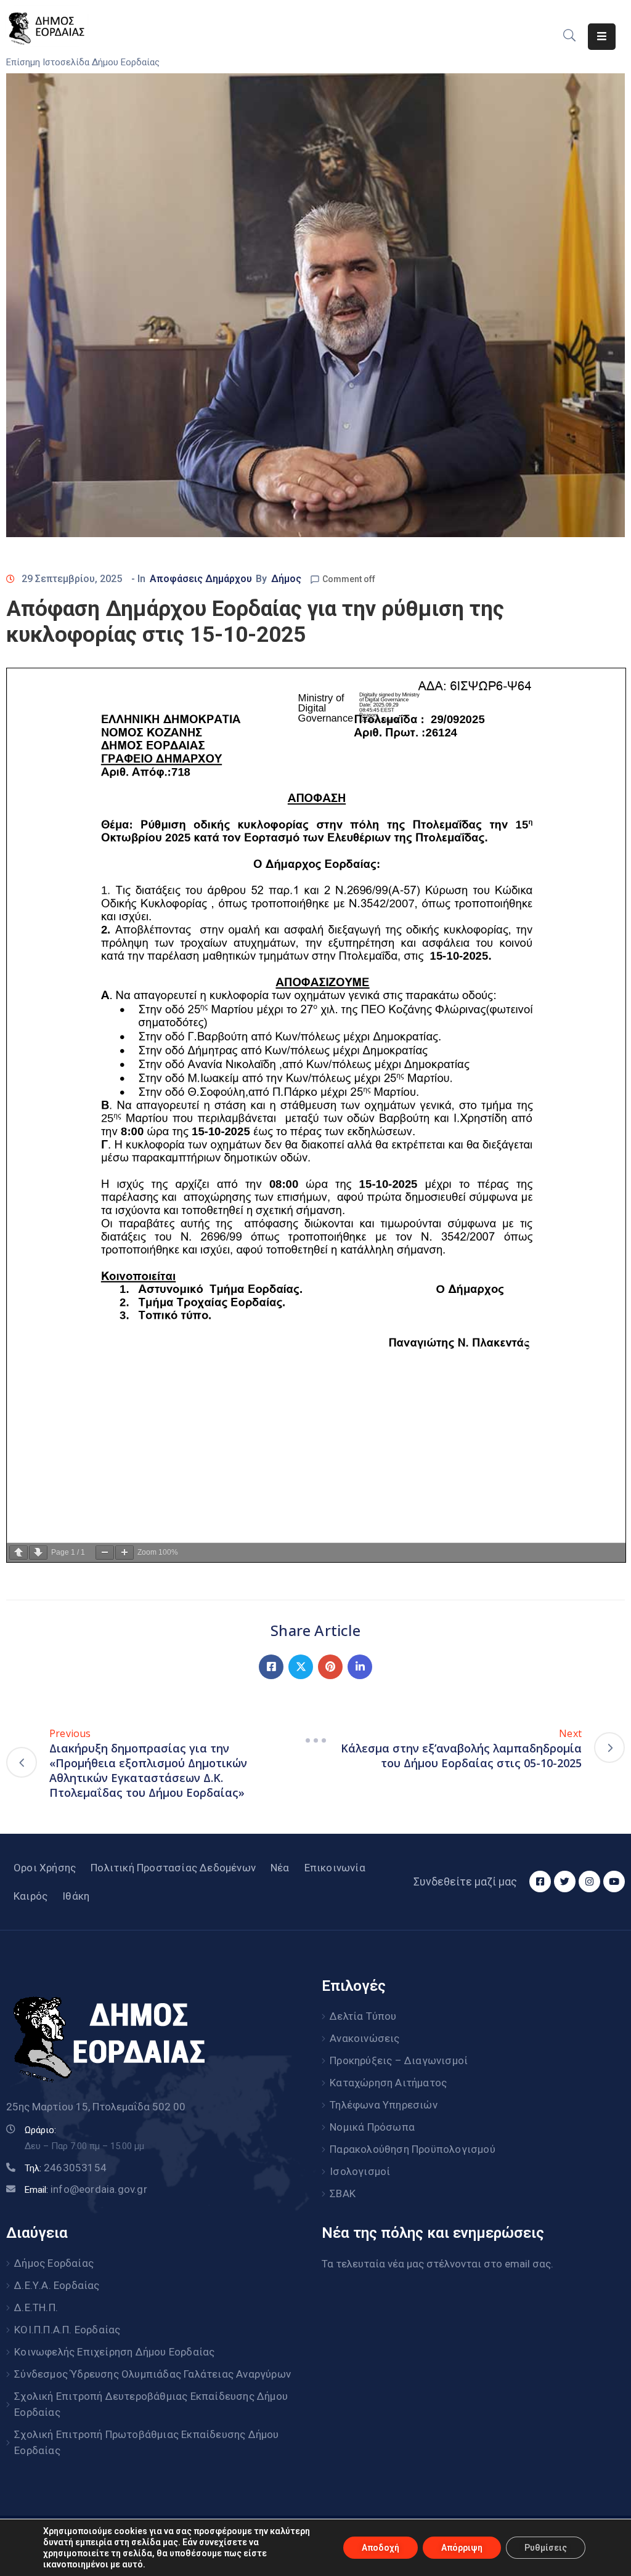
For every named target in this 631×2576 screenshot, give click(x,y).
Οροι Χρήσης (45, 1868)
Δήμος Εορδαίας (54, 2263)
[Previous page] (18, 1553)
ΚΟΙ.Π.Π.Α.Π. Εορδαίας (67, 2330)
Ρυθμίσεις (546, 2548)
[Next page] (38, 1553)
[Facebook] (271, 1667)
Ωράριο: (40, 2130)
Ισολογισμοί (360, 2171)
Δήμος (286, 579)
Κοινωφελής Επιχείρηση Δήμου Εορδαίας (114, 2352)
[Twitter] (301, 1667)
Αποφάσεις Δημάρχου (201, 579)
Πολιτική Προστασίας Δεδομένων (173, 1868)
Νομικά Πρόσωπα (372, 2127)
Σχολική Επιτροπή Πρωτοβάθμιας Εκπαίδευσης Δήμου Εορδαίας (146, 2442)
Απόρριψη (462, 2548)
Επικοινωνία (335, 1868)
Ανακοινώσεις (364, 2038)
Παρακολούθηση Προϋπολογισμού (413, 2149)
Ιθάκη (76, 1896)
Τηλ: (66, 2168)
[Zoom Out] (105, 1553)
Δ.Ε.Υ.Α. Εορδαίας (57, 2285)
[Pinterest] (330, 1667)
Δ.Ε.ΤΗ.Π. (36, 2307)
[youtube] (614, 1881)
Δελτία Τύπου (363, 2016)
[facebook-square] (540, 1881)
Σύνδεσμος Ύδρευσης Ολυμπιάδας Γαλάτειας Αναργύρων (153, 2374)
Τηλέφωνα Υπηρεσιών (384, 2105)
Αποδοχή (381, 2548)
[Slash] (315, 1741)
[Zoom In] (124, 1553)
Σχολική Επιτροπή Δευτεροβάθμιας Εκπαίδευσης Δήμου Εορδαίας (151, 2404)
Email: (86, 2190)
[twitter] (565, 1881)
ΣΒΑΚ (343, 2193)
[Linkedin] (360, 1667)
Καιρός (31, 1896)
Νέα (280, 1868)
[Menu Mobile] (602, 37)
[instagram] (589, 1881)
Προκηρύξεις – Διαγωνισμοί (399, 2060)
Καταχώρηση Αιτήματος (388, 2083)
